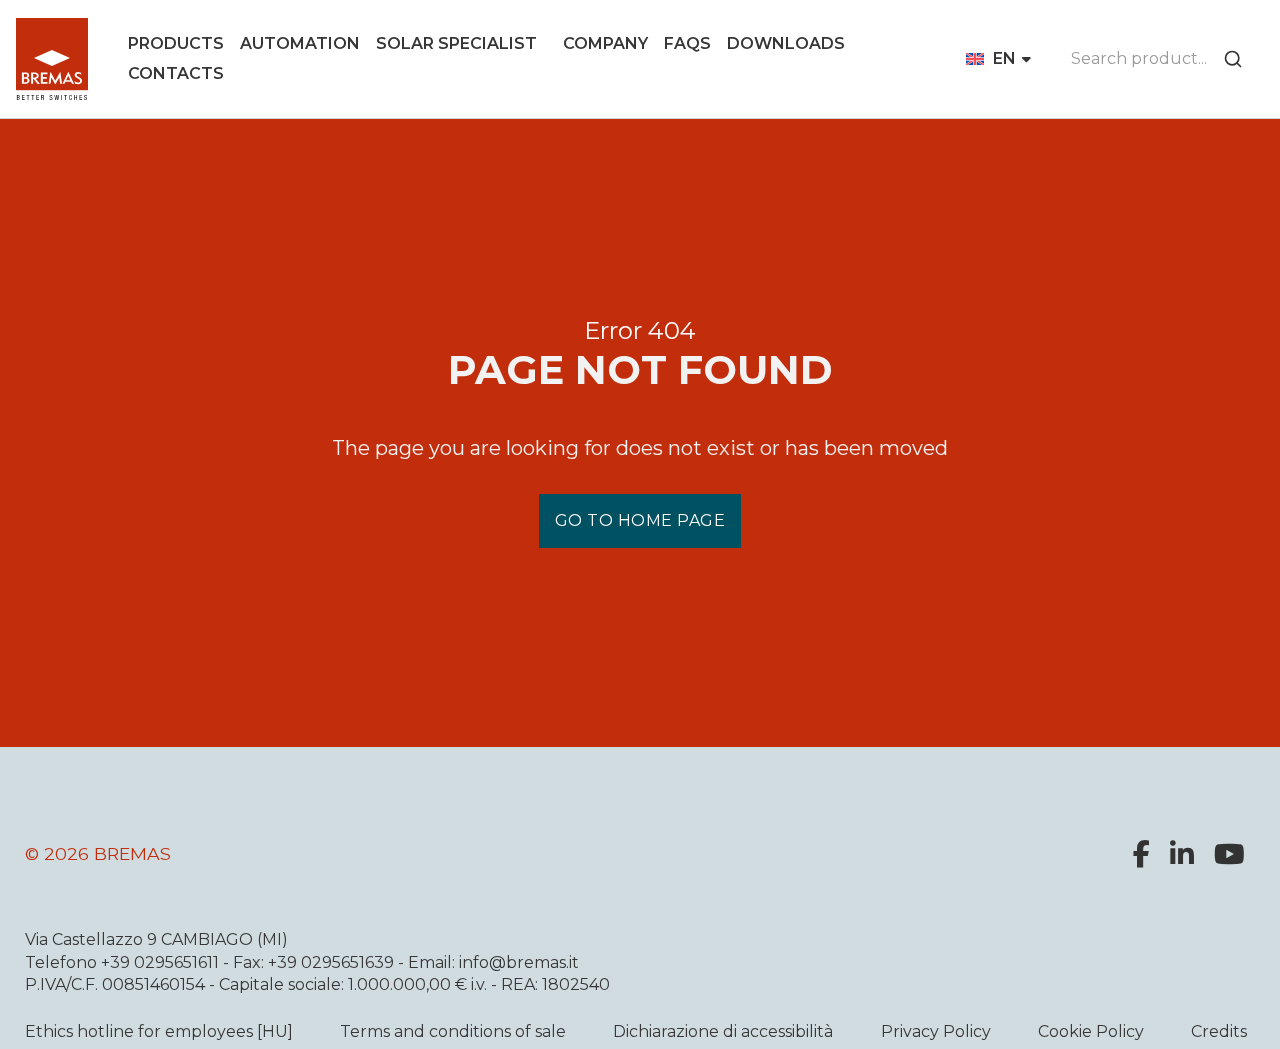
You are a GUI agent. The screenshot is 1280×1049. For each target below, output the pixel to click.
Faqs (687, 43)
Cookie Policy (1091, 1031)
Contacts (176, 73)
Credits (1219, 1031)
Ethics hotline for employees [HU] (159, 1031)
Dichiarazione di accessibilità (723, 1031)
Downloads (786, 43)
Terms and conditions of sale (453, 1031)
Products (176, 43)
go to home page (640, 520)
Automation (300, 43)
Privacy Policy (936, 1031)
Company (605, 43)
